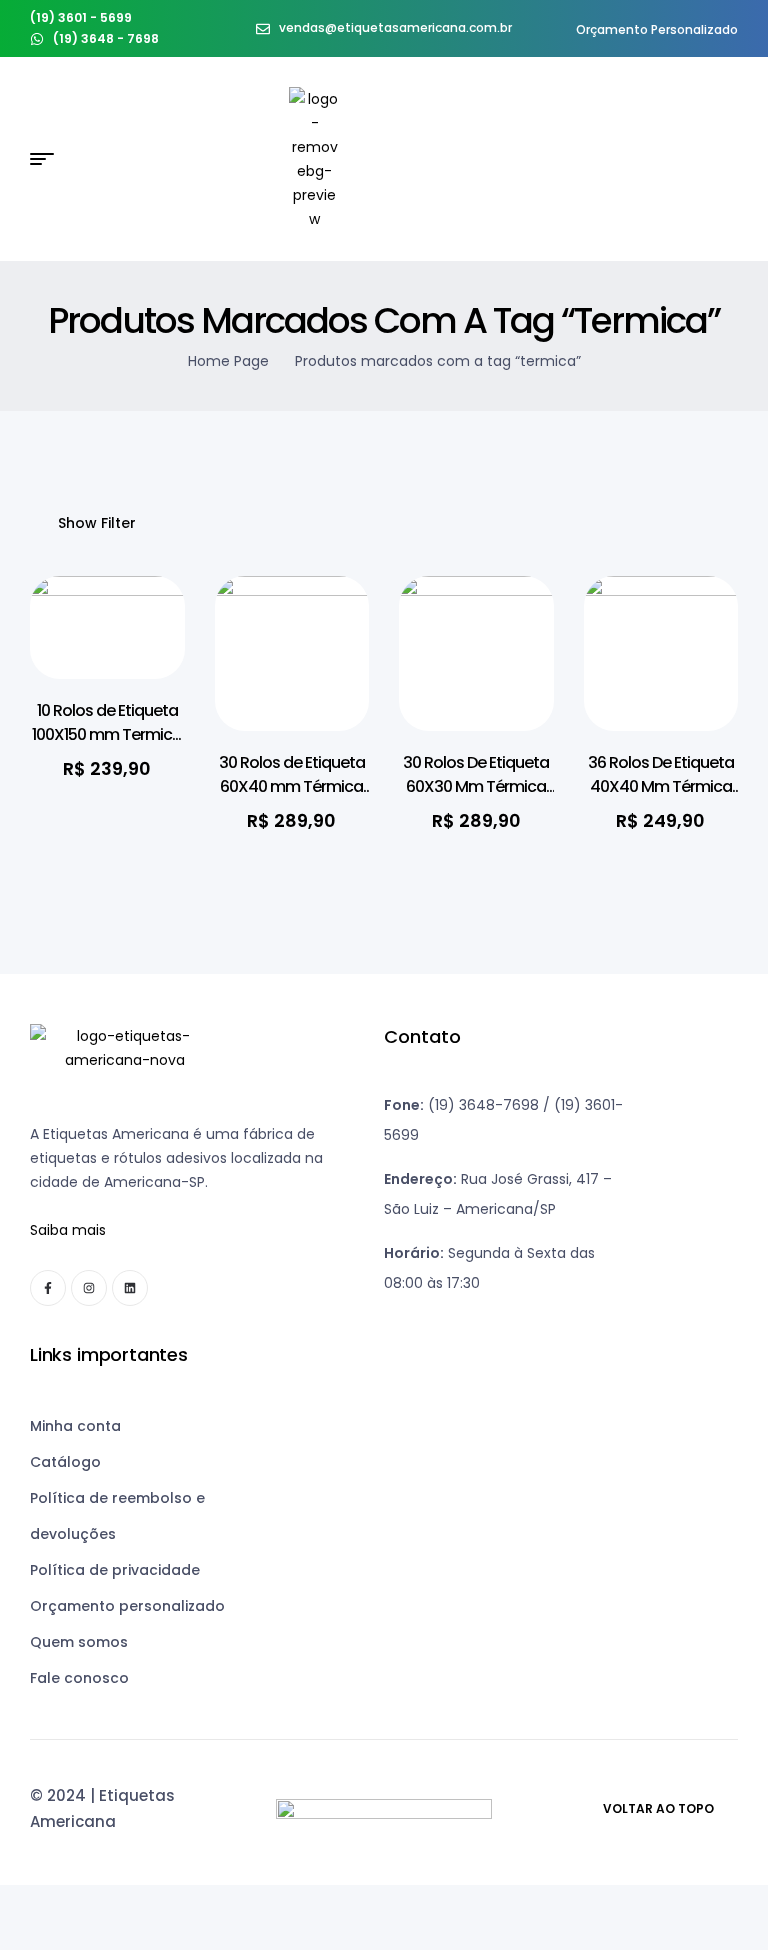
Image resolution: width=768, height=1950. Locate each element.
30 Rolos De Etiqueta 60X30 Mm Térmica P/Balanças (476, 786)
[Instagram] (89, 1288)
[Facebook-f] (48, 1288)
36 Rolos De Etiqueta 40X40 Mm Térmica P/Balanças (661, 786)
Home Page (228, 361)
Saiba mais (68, 1230)
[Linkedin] (130, 1288)
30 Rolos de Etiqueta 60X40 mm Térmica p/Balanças (292, 786)
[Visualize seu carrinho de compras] (730, 160)
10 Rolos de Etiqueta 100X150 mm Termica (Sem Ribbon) (107, 734)
